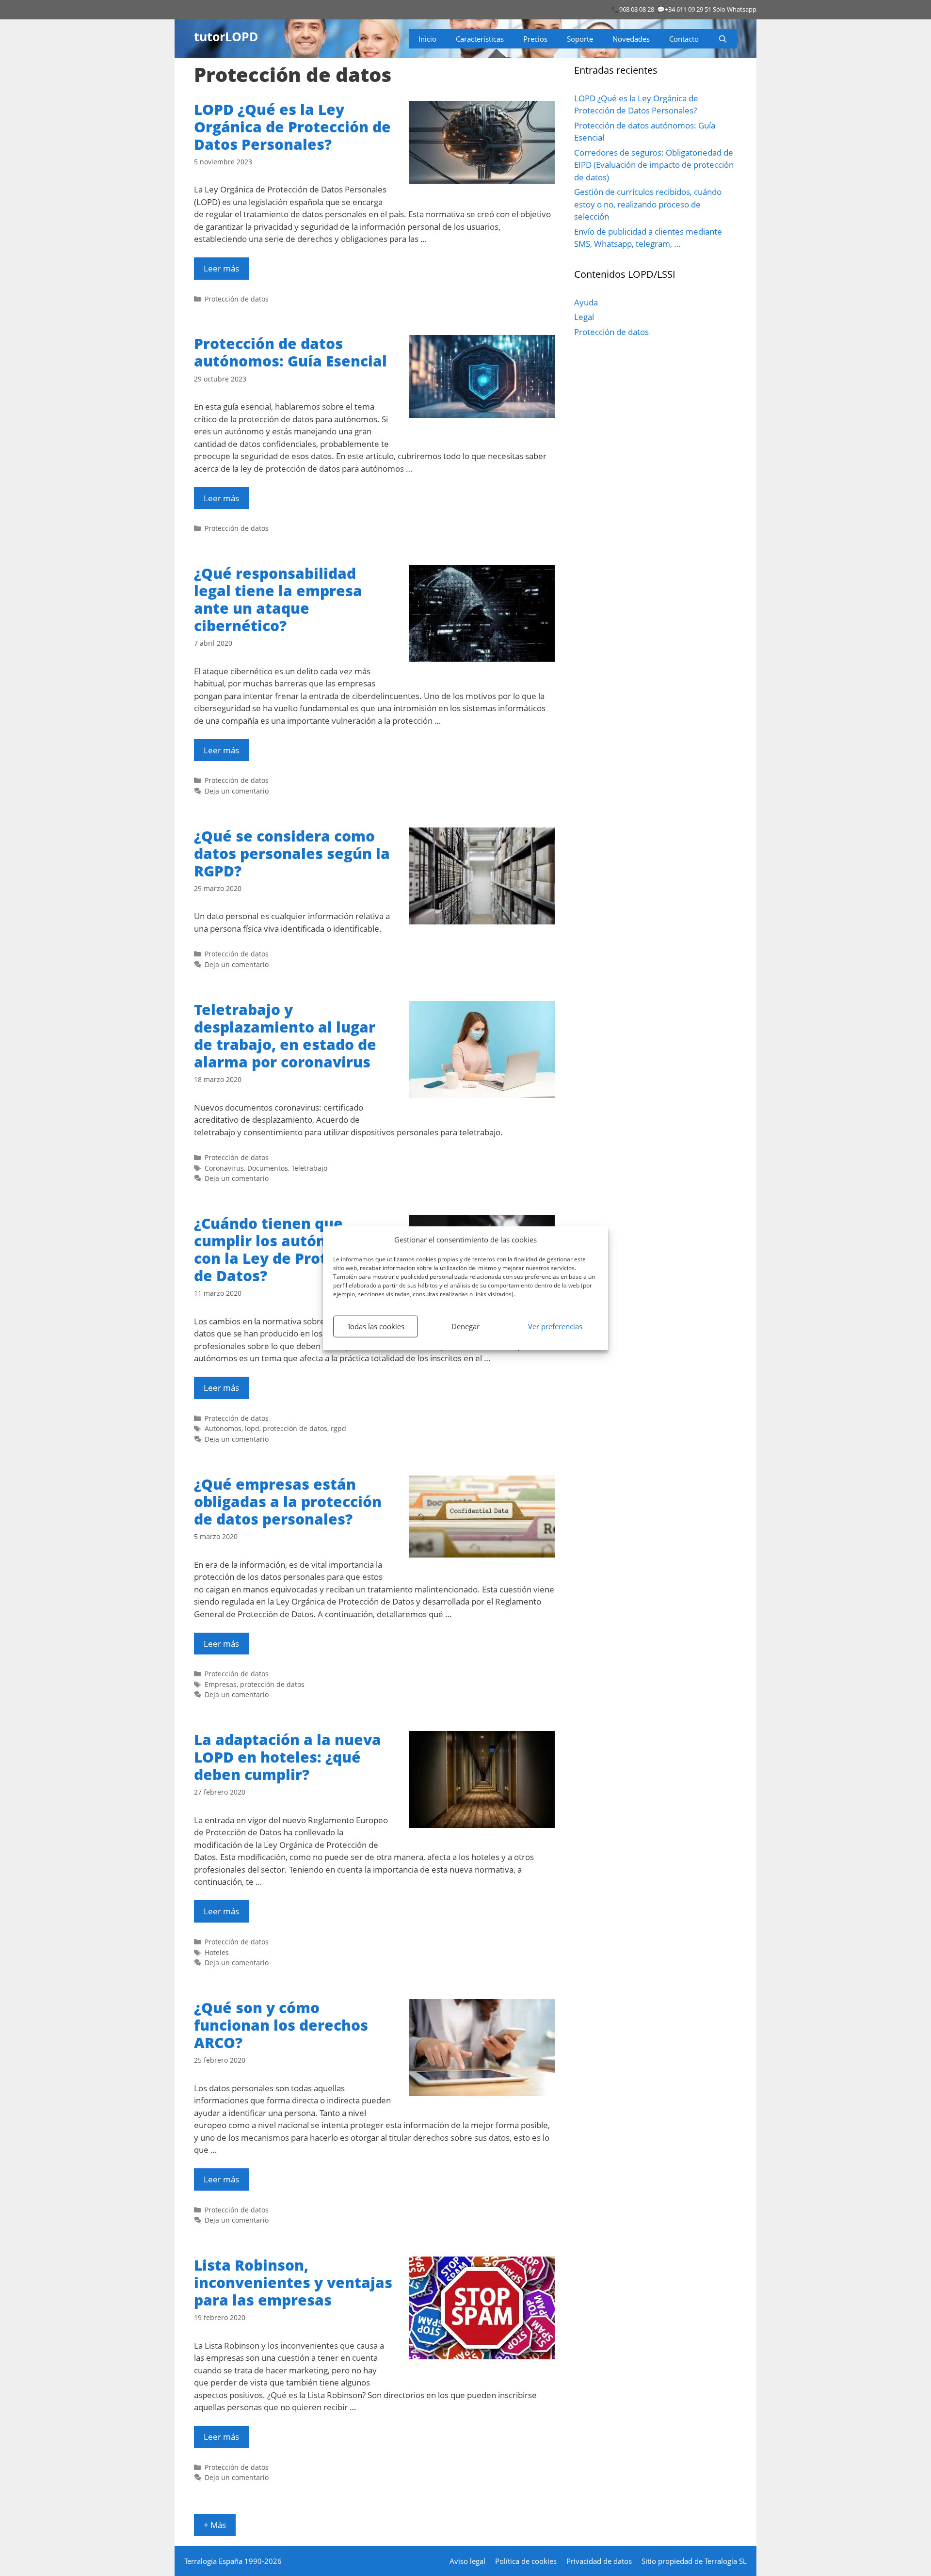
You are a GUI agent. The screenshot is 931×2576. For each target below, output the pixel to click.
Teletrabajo (309, 1168)
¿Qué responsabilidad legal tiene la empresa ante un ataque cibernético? (278, 599)
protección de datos (295, 1428)
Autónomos (223, 1428)
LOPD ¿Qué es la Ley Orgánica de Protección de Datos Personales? (292, 127)
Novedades (631, 39)
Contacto (684, 39)
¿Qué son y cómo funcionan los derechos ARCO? (281, 2025)
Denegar (465, 1326)
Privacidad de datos (599, 2561)
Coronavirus (224, 1168)
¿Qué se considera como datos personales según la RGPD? (292, 853)
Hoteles (217, 1952)
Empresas (221, 1684)
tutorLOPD (226, 36)
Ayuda (586, 302)
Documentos (268, 1168)
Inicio (427, 39)
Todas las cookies (376, 1326)
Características (480, 39)
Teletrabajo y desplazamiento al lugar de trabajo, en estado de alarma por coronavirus (285, 1036)
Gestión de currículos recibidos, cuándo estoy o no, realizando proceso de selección (648, 204)
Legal (584, 317)
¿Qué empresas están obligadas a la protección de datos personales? (288, 1502)
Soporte (580, 39)
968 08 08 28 (637, 9)
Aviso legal (467, 2561)
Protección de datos (237, 299)
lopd (252, 1428)
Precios (535, 39)
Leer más (221, 268)
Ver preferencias (555, 1326)
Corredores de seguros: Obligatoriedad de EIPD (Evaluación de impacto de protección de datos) (654, 165)
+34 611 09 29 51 (688, 9)
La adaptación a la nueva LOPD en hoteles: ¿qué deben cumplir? (288, 1757)
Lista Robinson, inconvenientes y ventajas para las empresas (293, 2282)
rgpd (338, 1428)
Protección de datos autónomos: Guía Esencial (290, 352)
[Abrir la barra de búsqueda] (723, 39)
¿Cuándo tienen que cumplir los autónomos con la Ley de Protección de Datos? (285, 1249)
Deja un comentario (237, 791)
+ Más (215, 2525)
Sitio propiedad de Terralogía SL (694, 2561)
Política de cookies (526, 2561)
